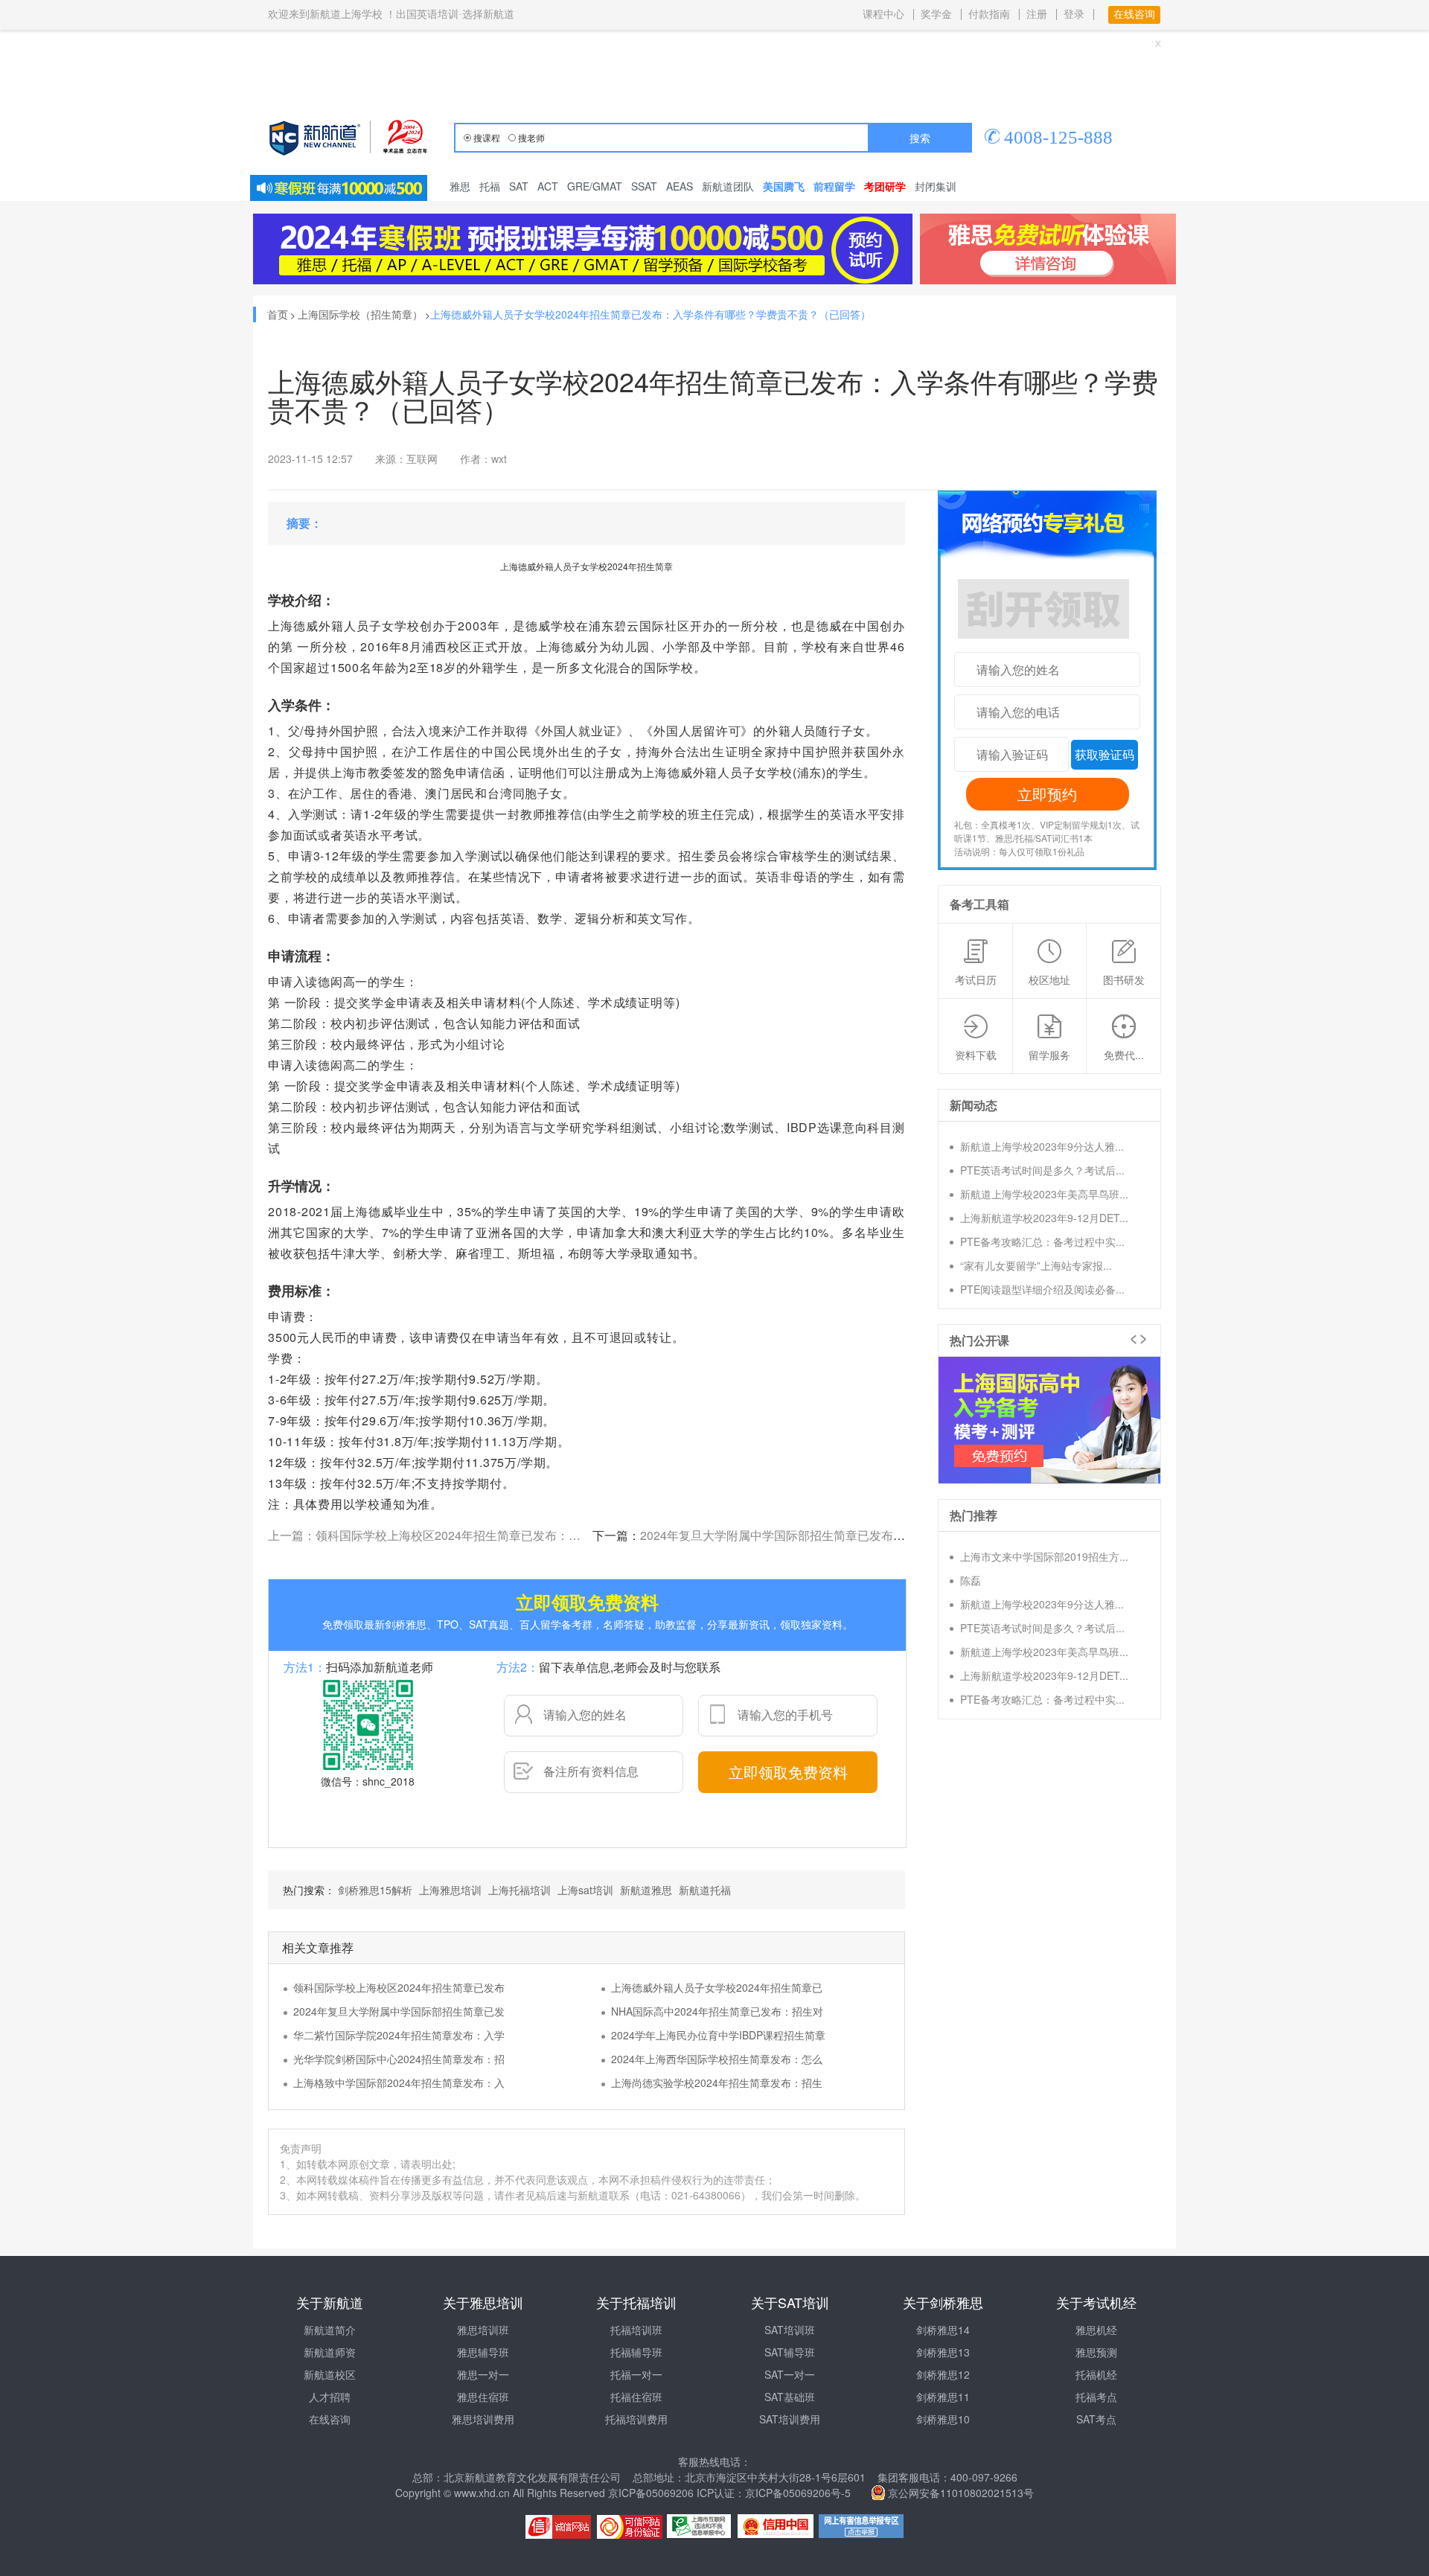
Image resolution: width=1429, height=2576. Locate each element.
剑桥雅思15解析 (375, 1890)
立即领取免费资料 (788, 1772)
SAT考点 (1096, 2419)
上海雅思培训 (450, 1890)
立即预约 (1047, 794)
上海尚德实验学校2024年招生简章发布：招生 (717, 2083)
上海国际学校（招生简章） (360, 314)
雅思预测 (1096, 2352)
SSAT (644, 186)
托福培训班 (636, 2330)
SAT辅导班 (790, 2352)
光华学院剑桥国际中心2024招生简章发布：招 (399, 2059)
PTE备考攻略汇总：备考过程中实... (1042, 1241)
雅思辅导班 (483, 2352)
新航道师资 (330, 2352)
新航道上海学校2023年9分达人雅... (1042, 1146)
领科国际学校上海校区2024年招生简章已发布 (399, 1987)
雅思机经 (1096, 2330)
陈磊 (971, 1580)
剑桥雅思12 (943, 2374)
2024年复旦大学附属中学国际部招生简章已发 (399, 2011)
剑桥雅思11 (943, 2397)
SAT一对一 (790, 2374)
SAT (519, 186)
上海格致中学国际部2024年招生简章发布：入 (399, 2083)
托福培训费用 (636, 2419)
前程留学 (834, 186)
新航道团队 (728, 186)
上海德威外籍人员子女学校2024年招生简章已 (717, 1987)
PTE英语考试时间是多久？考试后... (1042, 1170)
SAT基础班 (790, 2397)
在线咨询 (330, 2419)
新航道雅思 (646, 1890)
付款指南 (989, 15)
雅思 (460, 186)
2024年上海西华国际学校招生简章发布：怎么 (717, 2059)
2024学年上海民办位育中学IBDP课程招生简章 (718, 2035)
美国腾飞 (784, 186)
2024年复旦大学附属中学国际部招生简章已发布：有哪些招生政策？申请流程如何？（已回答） (892, 1535)
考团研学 (885, 186)
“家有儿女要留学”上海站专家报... (1036, 1265)
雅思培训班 (483, 2330)
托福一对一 (636, 2374)
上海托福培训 (520, 1890)
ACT (548, 186)
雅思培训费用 (483, 2419)
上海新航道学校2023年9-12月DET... (1044, 1218)
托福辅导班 (636, 2352)
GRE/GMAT (595, 186)
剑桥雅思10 (943, 2419)
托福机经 (1096, 2374)
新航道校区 (330, 2374)
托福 (490, 186)
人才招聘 (330, 2397)
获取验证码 (1104, 754)
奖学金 (936, 15)
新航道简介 (330, 2330)
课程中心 (883, 15)
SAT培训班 (790, 2330)
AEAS (680, 186)
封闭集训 (936, 186)
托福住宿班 (636, 2397)
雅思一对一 (483, 2374)
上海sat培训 (585, 1890)
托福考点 (1096, 2397)
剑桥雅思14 (943, 2330)
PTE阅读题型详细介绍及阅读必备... (1042, 1289)
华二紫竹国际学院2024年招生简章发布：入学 (399, 2035)
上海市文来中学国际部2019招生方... (1044, 1556)
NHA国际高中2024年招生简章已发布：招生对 (717, 2011)
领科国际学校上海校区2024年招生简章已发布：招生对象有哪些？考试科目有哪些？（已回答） (567, 1535)
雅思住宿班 (483, 2397)
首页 (278, 314)
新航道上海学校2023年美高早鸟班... (1044, 1194)
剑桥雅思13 (943, 2352)
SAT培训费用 (790, 2419)
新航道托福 (705, 1890)
